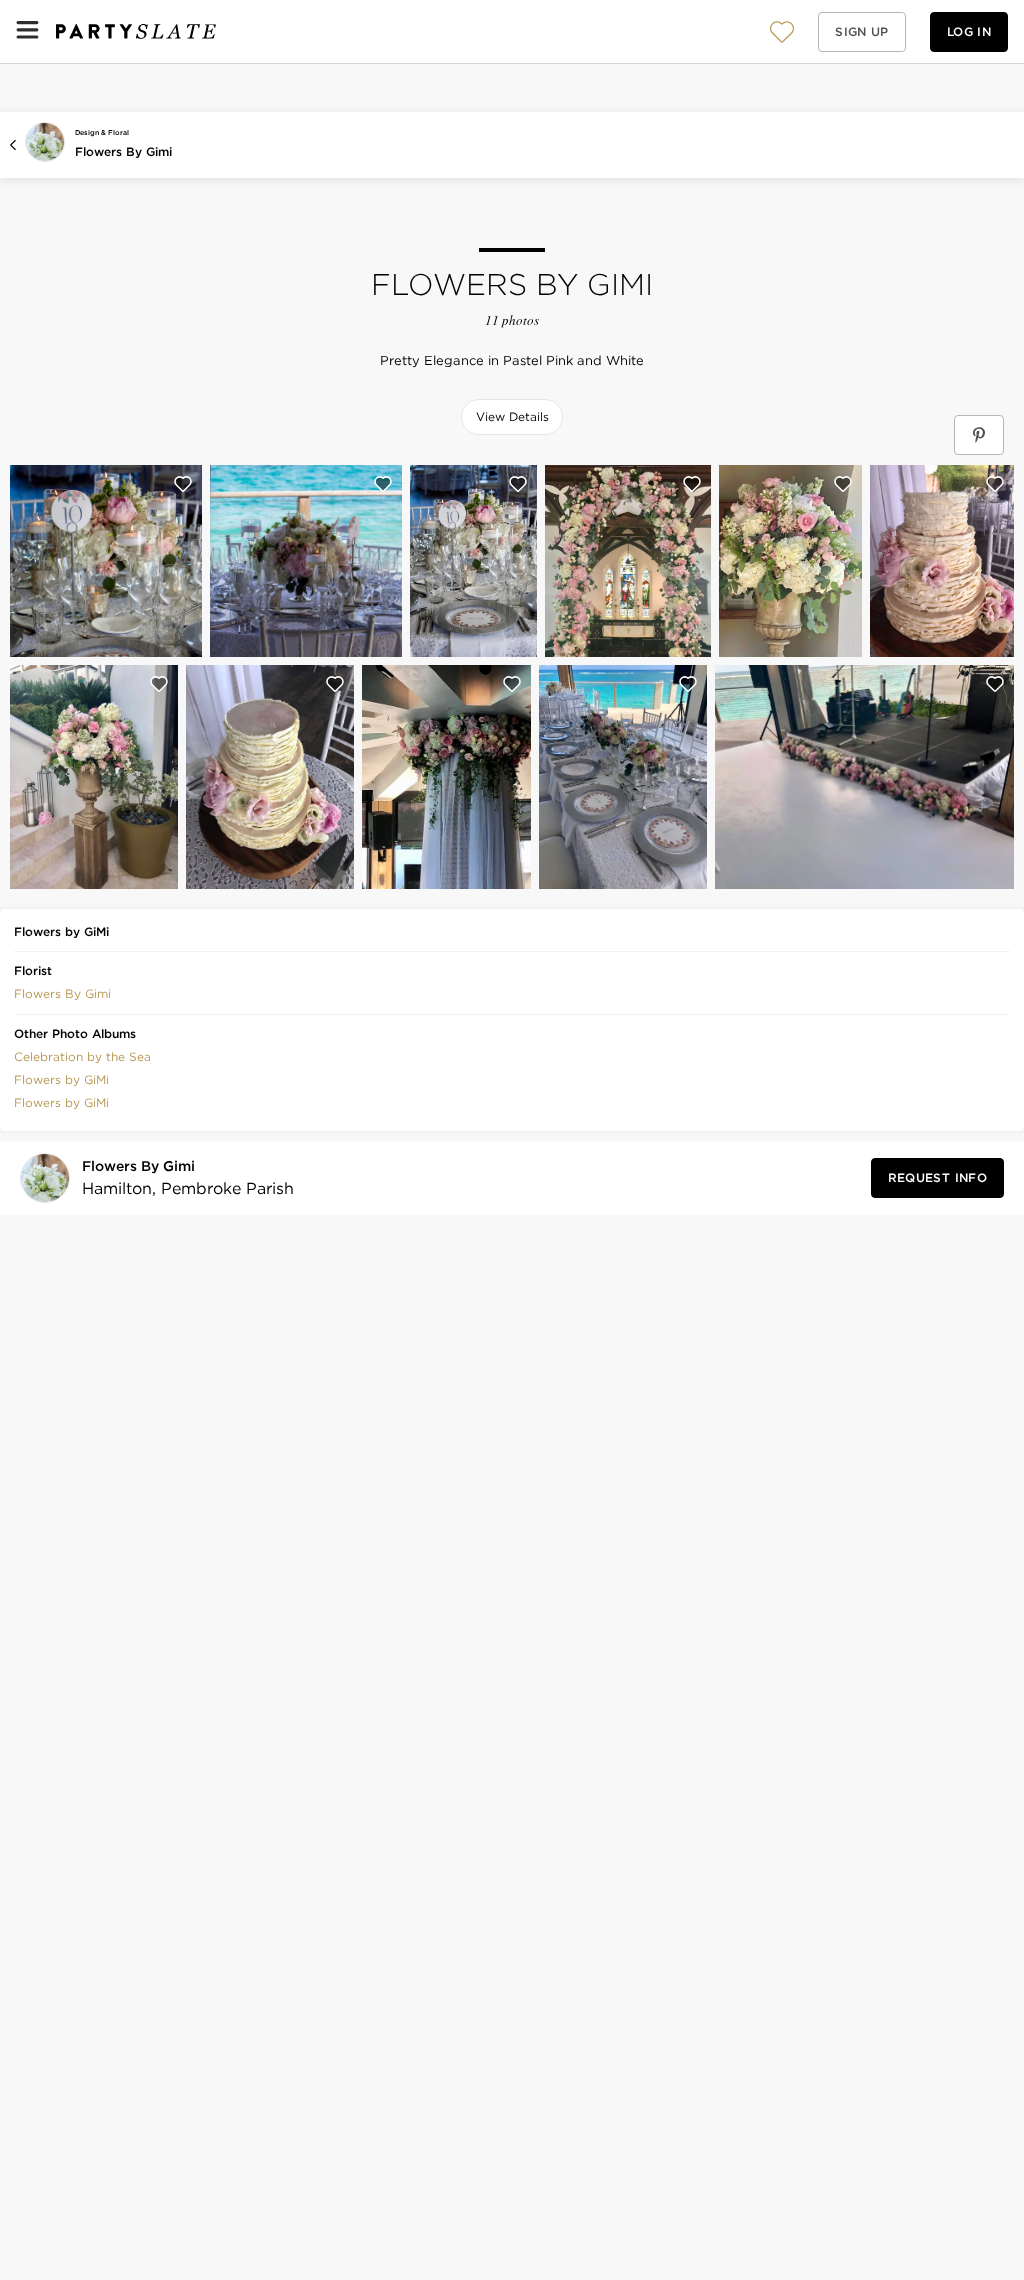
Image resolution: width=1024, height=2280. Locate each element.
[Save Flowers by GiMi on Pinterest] (979, 435)
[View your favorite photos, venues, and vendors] (782, 32)
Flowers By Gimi (123, 151)
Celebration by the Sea (82, 1056)
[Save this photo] (183, 484)
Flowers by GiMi (61, 1079)
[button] (782, 31)
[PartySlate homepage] (136, 31)
